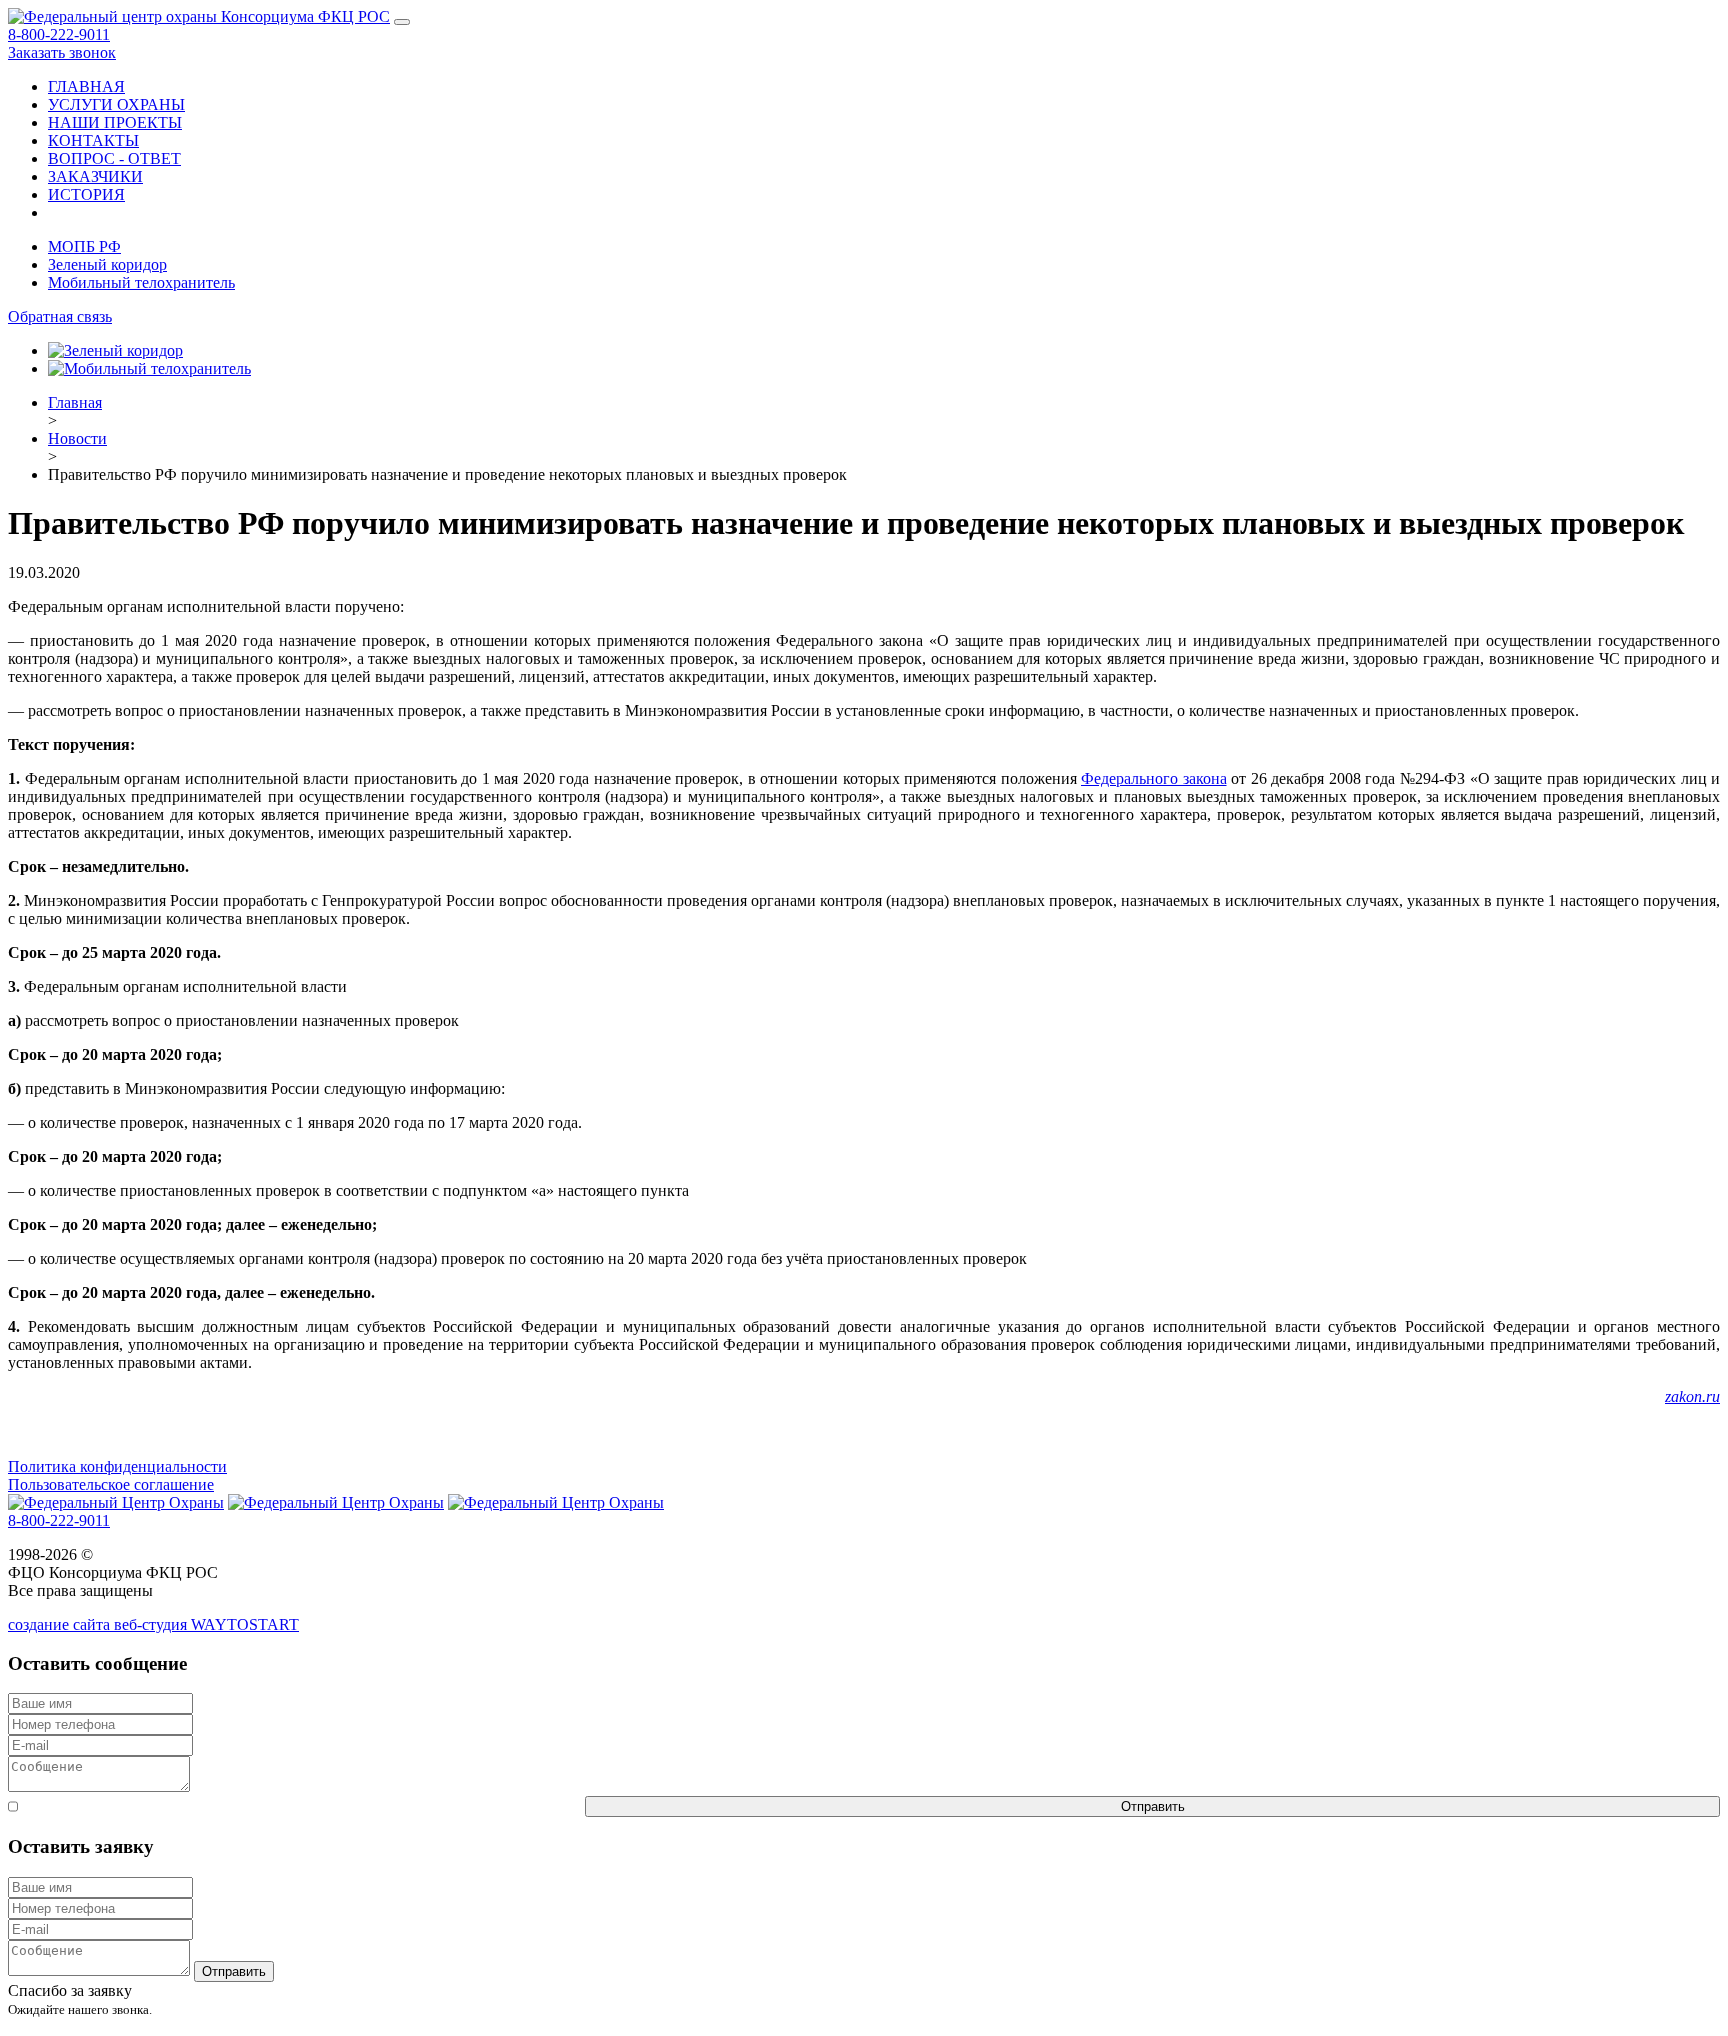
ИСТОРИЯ (86, 194)
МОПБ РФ (84, 246)
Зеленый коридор (107, 264)
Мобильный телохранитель (141, 282)
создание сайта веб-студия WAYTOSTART (153, 1624)
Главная (75, 402)
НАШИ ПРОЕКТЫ (115, 122)
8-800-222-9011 (59, 34)
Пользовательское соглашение (111, 1484)
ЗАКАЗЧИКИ (95, 176)
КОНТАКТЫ (93, 140)
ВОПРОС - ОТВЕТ (114, 158)
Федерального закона (1154, 778)
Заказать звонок (62, 52)
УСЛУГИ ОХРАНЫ (116, 104)
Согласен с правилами (301, 1806)
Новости (77, 438)
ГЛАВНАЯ (86, 86)
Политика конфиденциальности (117, 1466)
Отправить (1153, 1806)
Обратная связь (60, 316)
